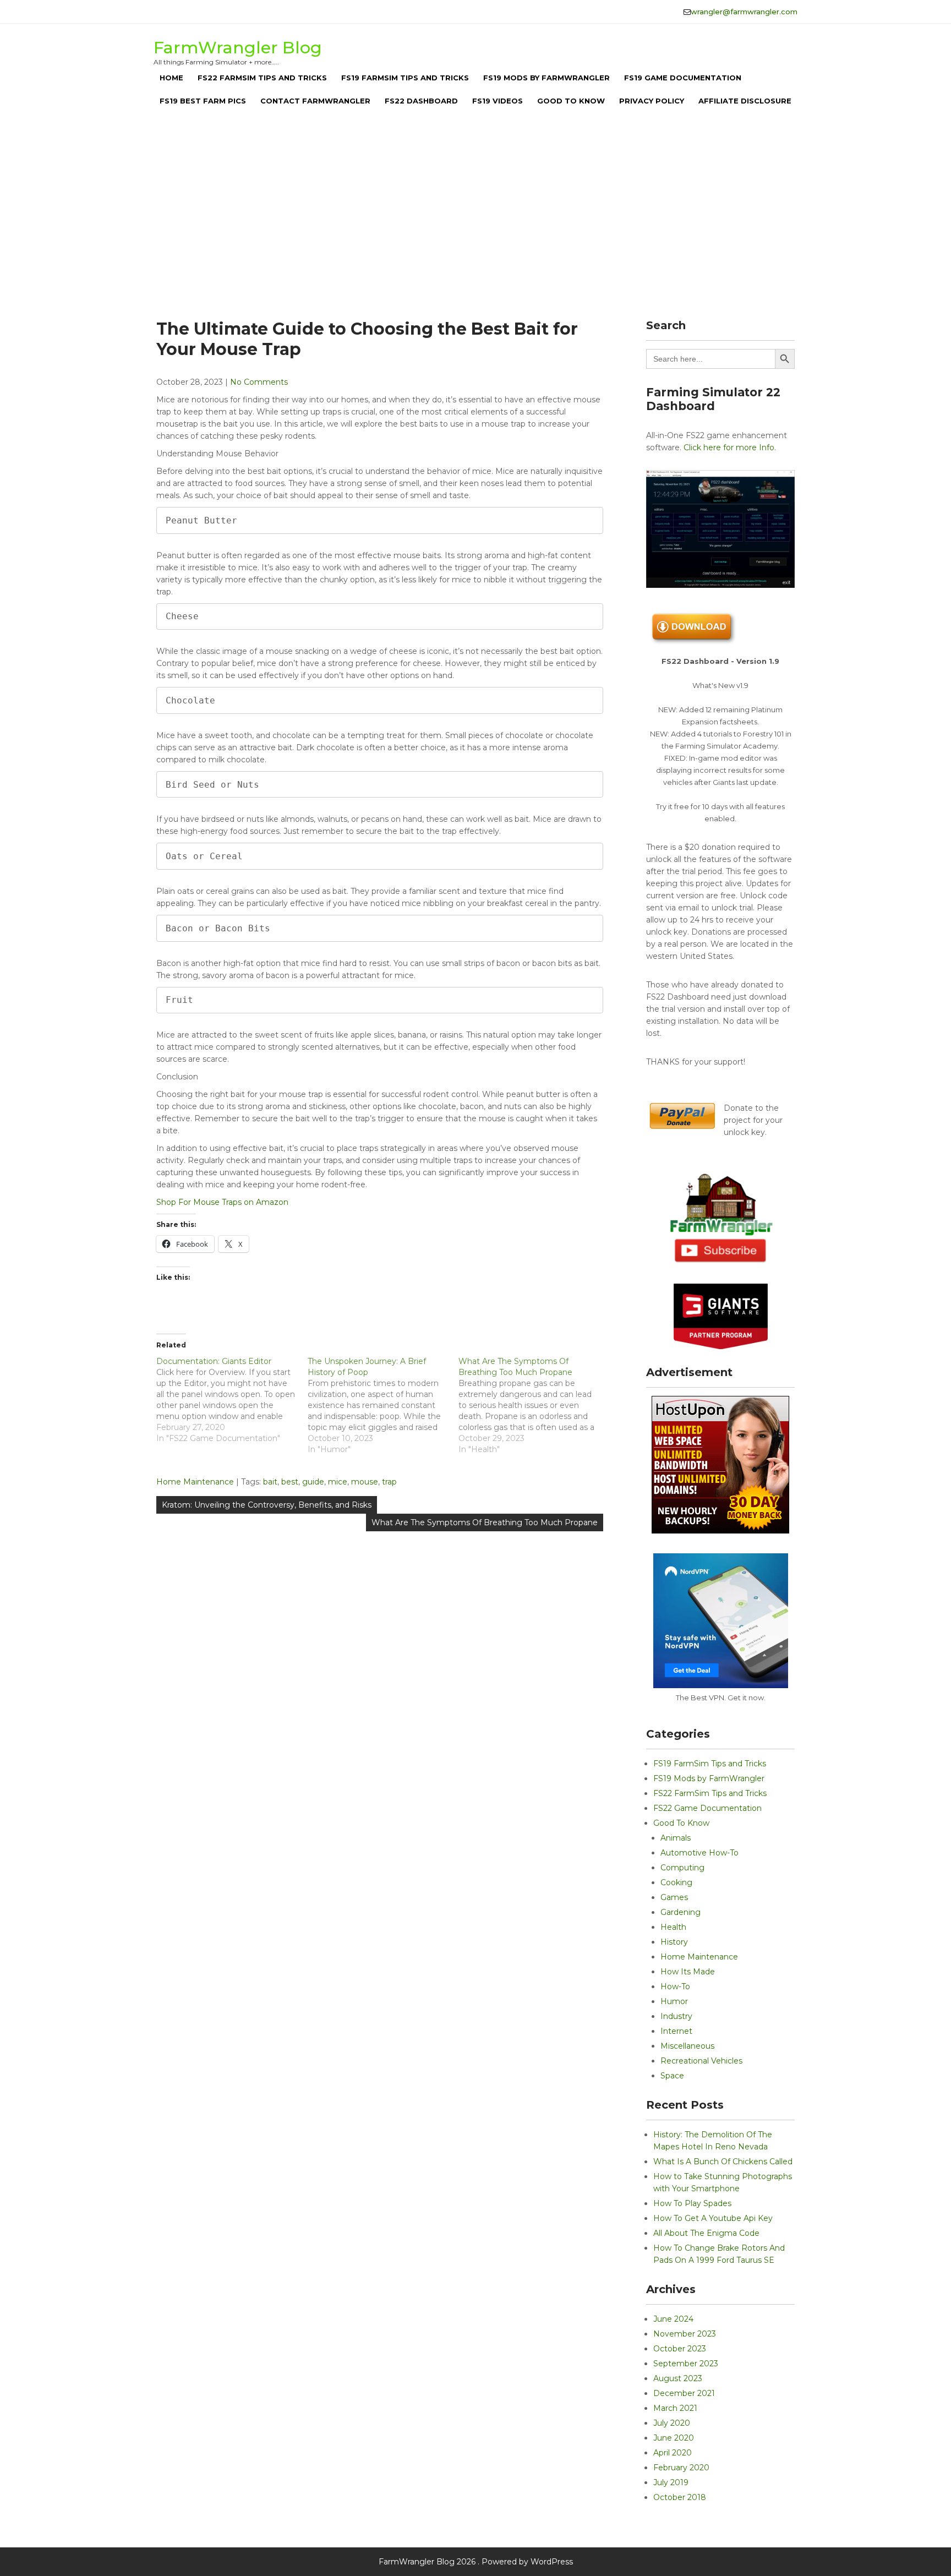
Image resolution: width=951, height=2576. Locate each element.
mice (338, 1482)
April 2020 (673, 2453)
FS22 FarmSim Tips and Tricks (262, 78)
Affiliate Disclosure (745, 101)
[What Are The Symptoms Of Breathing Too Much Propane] (534, 1405)
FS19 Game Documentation (683, 78)
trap (389, 1482)
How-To (675, 1986)
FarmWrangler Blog (238, 48)
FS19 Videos (498, 101)
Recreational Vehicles (701, 2061)
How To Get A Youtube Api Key (713, 2218)
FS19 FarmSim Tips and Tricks (405, 78)
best (290, 1482)
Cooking (676, 1882)
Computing (682, 1868)
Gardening (681, 1912)
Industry (676, 2016)
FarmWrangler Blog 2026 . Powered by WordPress (476, 2562)
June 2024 (673, 2319)
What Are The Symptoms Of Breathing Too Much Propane (485, 1522)
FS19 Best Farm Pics (203, 101)
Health (673, 1927)
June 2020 (674, 2438)
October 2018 (680, 2497)
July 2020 (672, 2423)
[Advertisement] (475, 209)
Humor (674, 2001)
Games (674, 1897)
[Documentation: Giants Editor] (232, 1400)
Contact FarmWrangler (315, 101)
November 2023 (685, 2334)
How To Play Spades (692, 2203)
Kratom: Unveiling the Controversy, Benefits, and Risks (267, 1505)
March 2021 (675, 2408)
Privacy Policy (652, 101)
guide (313, 1482)
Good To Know (571, 101)
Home (171, 78)
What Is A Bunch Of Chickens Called (723, 2162)
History (674, 1942)
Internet (676, 2031)
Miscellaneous (687, 2046)
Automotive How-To (699, 1853)
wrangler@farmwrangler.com (744, 12)
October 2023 (680, 2349)
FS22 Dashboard (421, 101)
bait (270, 1482)
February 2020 (681, 2468)
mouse (365, 1482)
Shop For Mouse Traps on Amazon (222, 1202)
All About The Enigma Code (706, 2233)
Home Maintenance (195, 1482)
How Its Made (688, 1972)
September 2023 (686, 2364)
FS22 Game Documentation (707, 1808)
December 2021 (684, 2393)
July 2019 (671, 2482)
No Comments (259, 382)
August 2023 (678, 2378)
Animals (676, 1838)
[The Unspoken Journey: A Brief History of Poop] (383, 1405)
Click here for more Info (729, 447)
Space (672, 2076)
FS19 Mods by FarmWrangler (546, 78)
